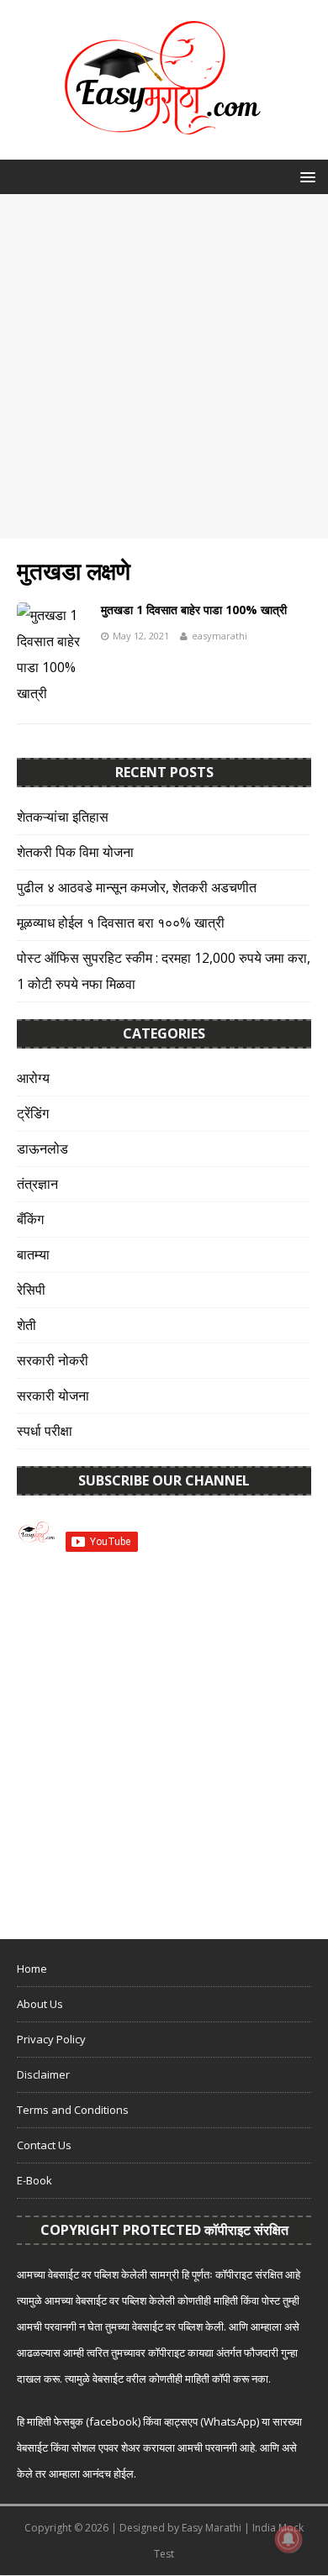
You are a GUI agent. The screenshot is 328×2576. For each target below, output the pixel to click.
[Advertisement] (164, 366)
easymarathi (220, 636)
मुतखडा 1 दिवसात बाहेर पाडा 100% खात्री (194, 610)
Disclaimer (43, 2074)
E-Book (34, 2180)
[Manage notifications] (288, 2539)
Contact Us (44, 2145)
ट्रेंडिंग (33, 1113)
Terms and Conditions (73, 2110)
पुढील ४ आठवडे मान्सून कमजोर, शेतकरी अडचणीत (137, 887)
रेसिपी (31, 1290)
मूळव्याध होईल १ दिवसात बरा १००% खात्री (121, 923)
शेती (26, 1325)
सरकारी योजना (53, 1396)
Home (32, 1969)
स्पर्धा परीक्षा (45, 1431)
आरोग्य (33, 1078)
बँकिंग (30, 1219)
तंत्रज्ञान (37, 1184)
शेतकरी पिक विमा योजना (75, 852)
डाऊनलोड (42, 1149)
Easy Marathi (212, 2528)
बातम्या (33, 1254)
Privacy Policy (51, 2039)
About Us (40, 2004)
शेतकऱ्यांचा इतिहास (63, 817)
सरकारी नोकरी (53, 1360)
